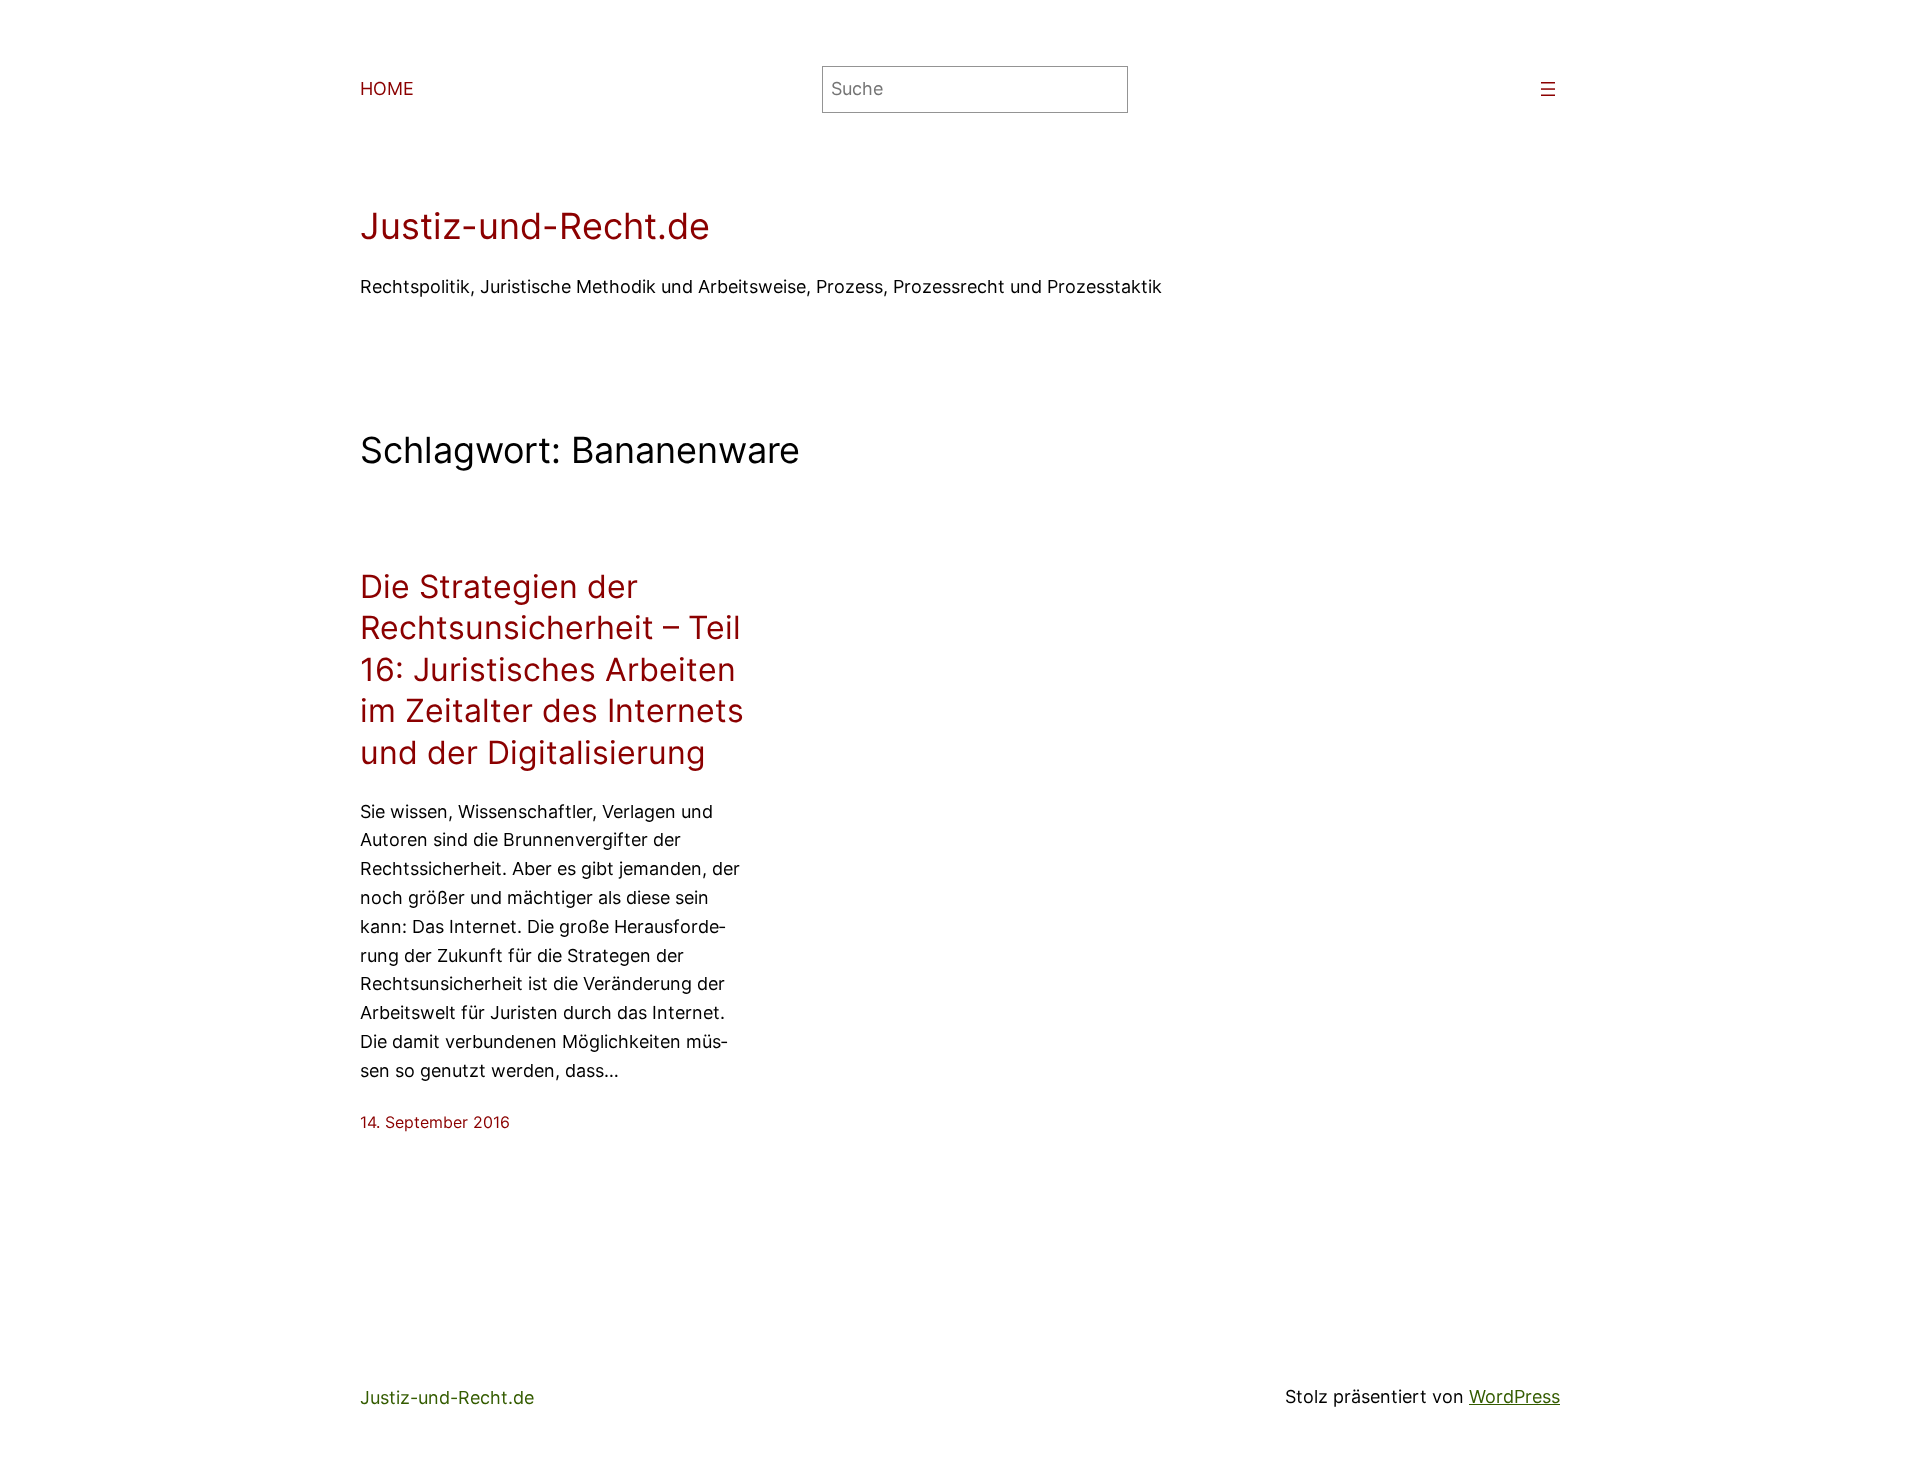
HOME (387, 88)
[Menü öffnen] (1548, 89)
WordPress (1514, 1396)
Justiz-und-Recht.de (535, 226)
